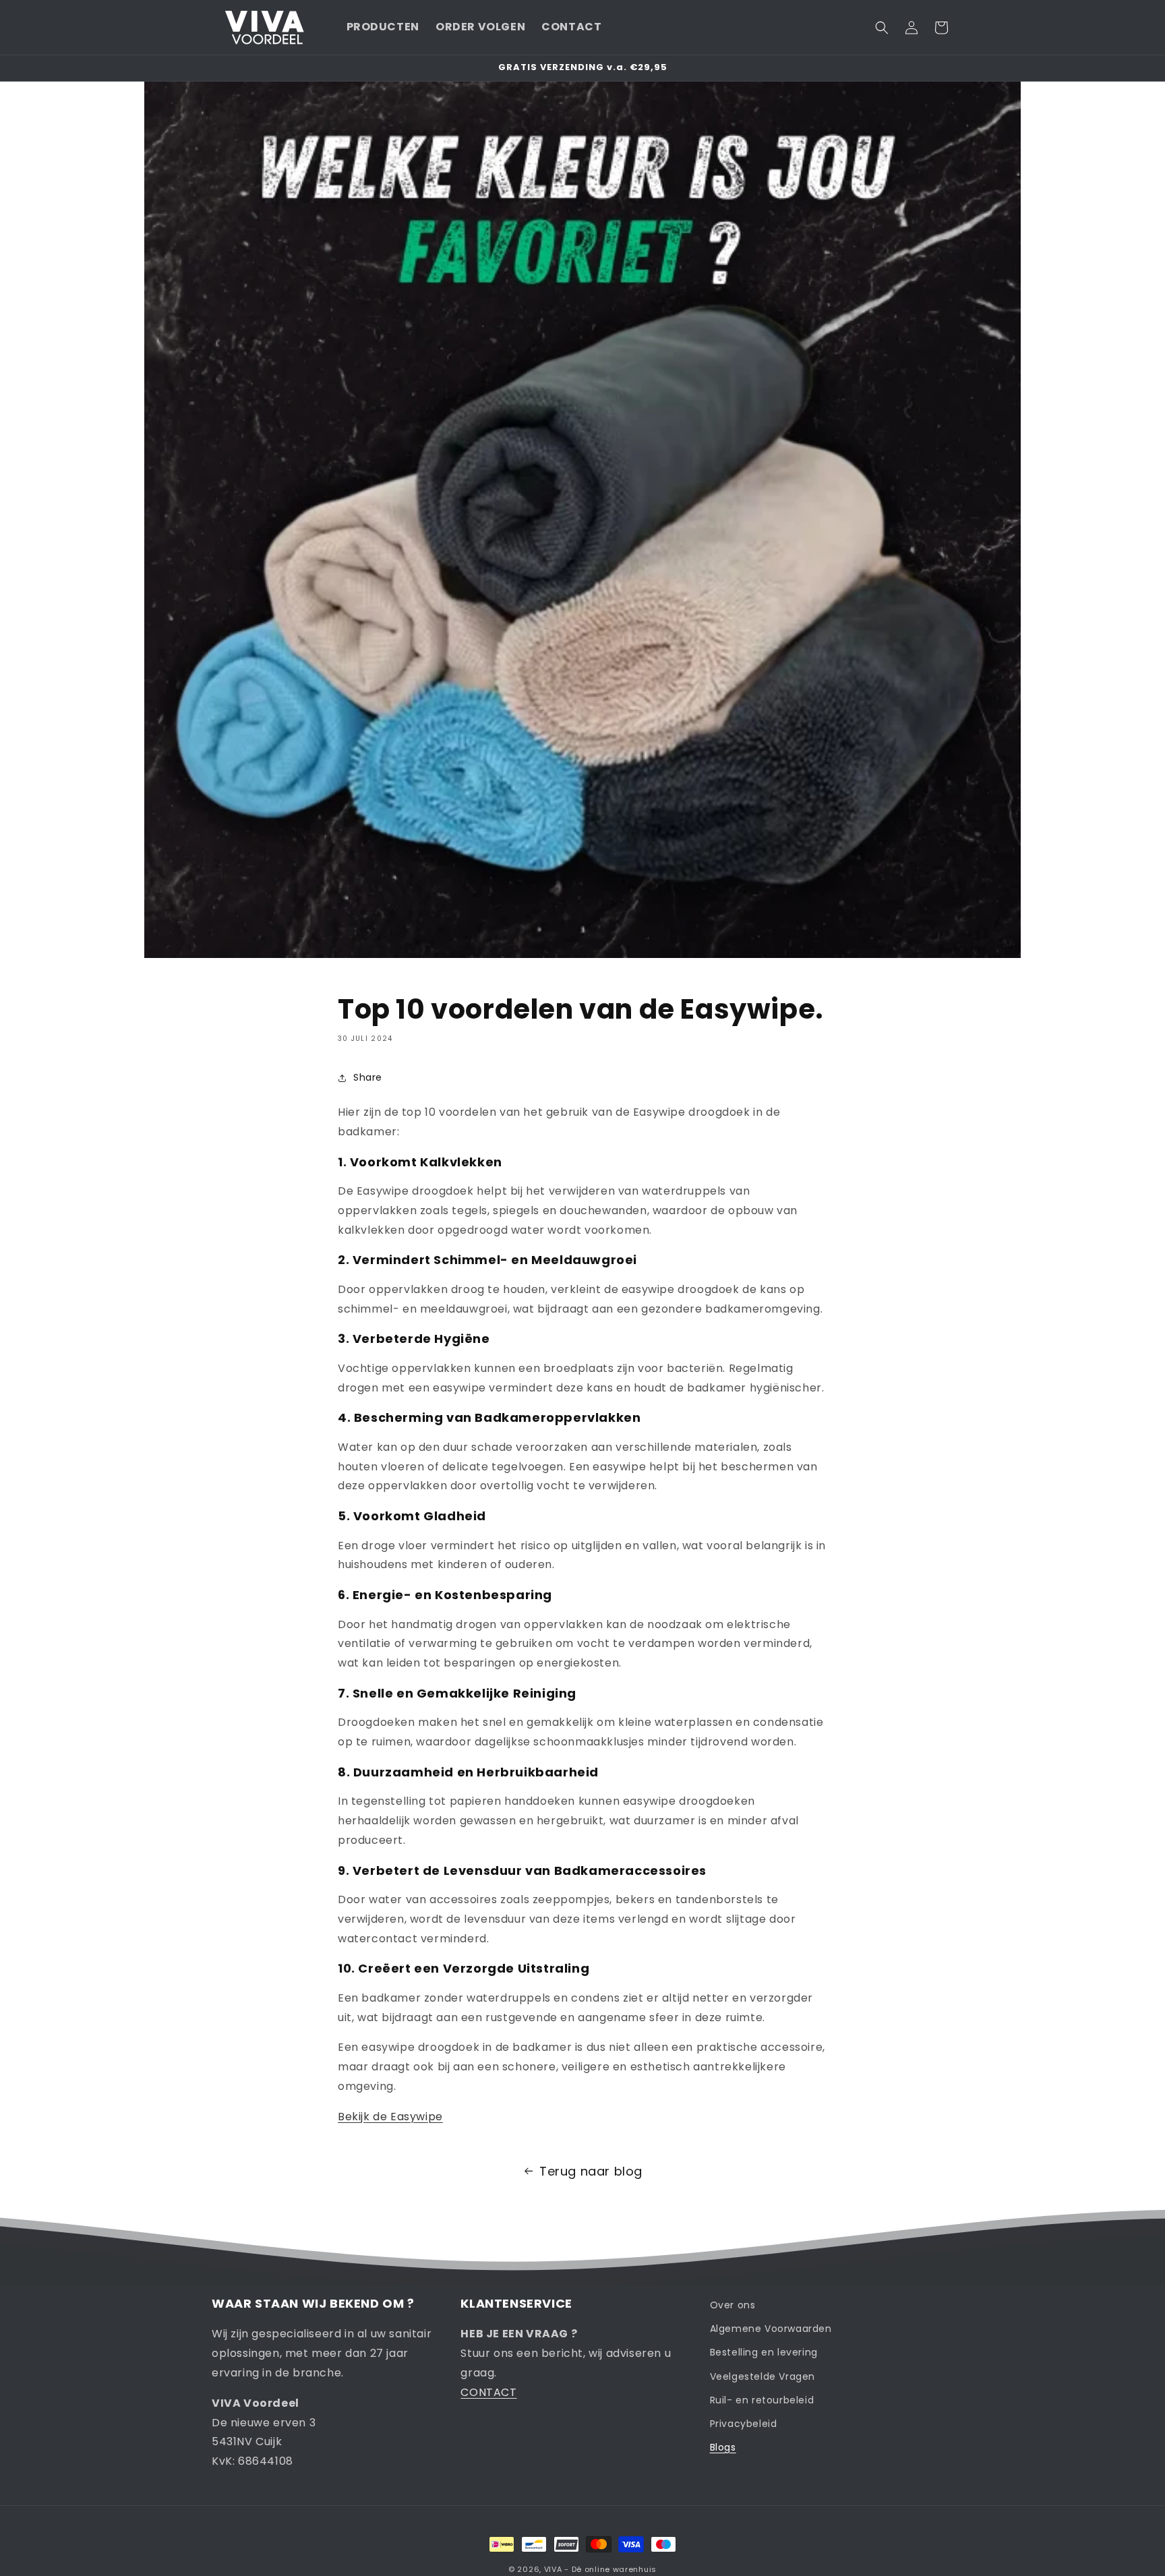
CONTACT (488, 2392)
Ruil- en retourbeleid (762, 2400)
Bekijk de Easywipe (390, 2117)
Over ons (733, 2305)
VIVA (553, 2569)
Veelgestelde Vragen (763, 2376)
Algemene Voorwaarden (771, 2329)
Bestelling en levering (764, 2352)
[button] (882, 28)
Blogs (723, 2447)
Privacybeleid (744, 2424)
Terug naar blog (591, 2171)
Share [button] (368, 1077)
